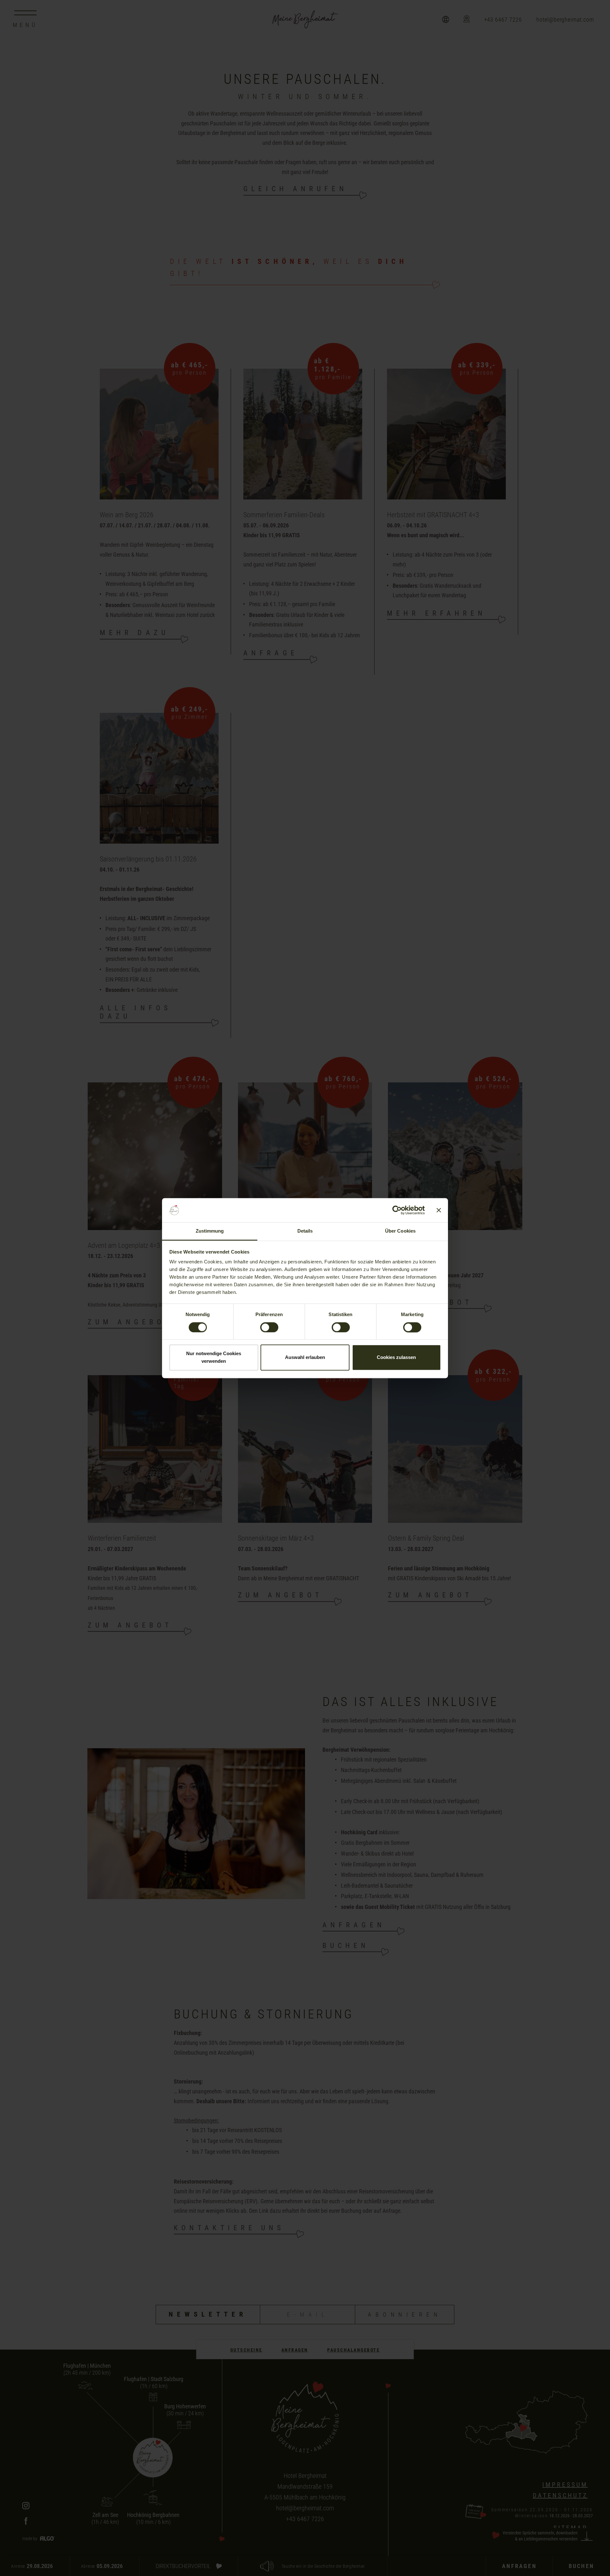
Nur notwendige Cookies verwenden (214, 1358)
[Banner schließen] (439, 1210)
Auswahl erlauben (305, 1358)
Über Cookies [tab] (400, 1231)
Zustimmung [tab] (210, 1231)
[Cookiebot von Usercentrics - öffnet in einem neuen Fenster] (397, 1210)
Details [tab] (305, 1231)
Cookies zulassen (396, 1358)
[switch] (269, 1327)
